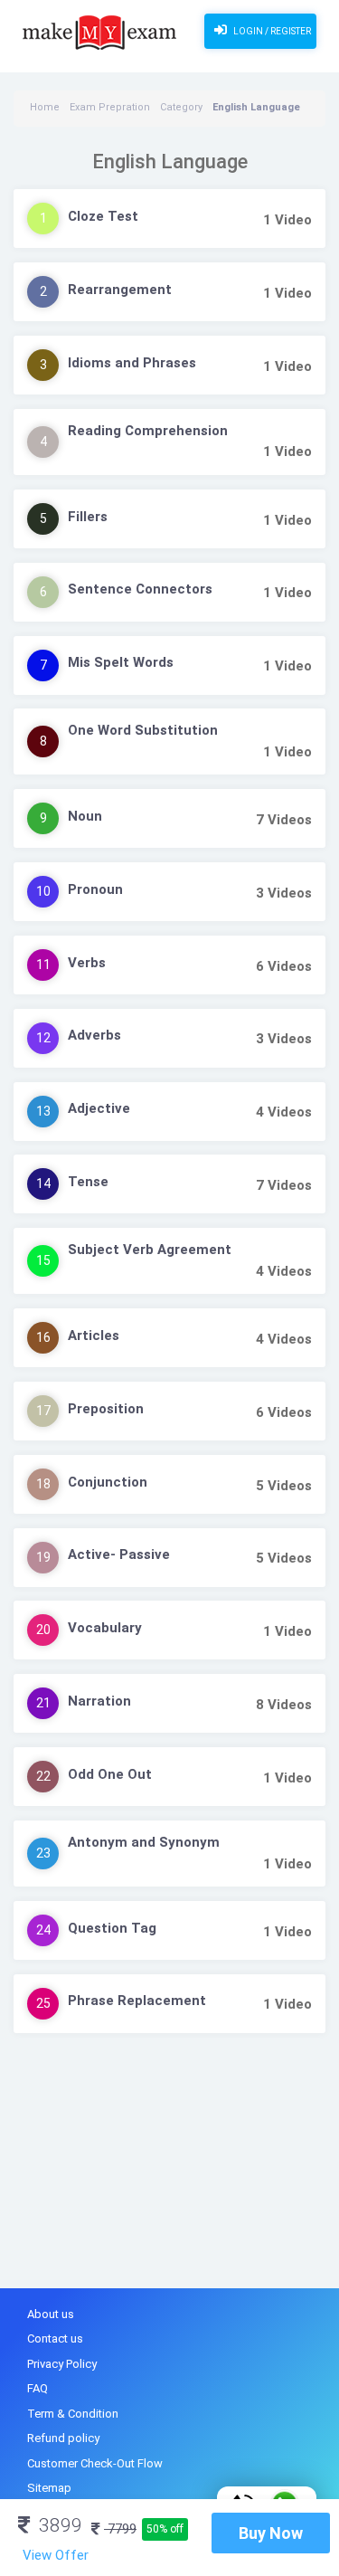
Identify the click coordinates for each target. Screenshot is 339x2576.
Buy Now (271, 2533)
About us (51, 2314)
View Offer (56, 2555)
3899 (58, 2525)
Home (45, 107)
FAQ (38, 2388)
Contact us (55, 2338)
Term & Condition (73, 2414)
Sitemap (49, 2488)
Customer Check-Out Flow (95, 2463)
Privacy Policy (62, 2364)
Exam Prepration (110, 107)
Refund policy (63, 2438)
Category (181, 107)
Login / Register (271, 31)
